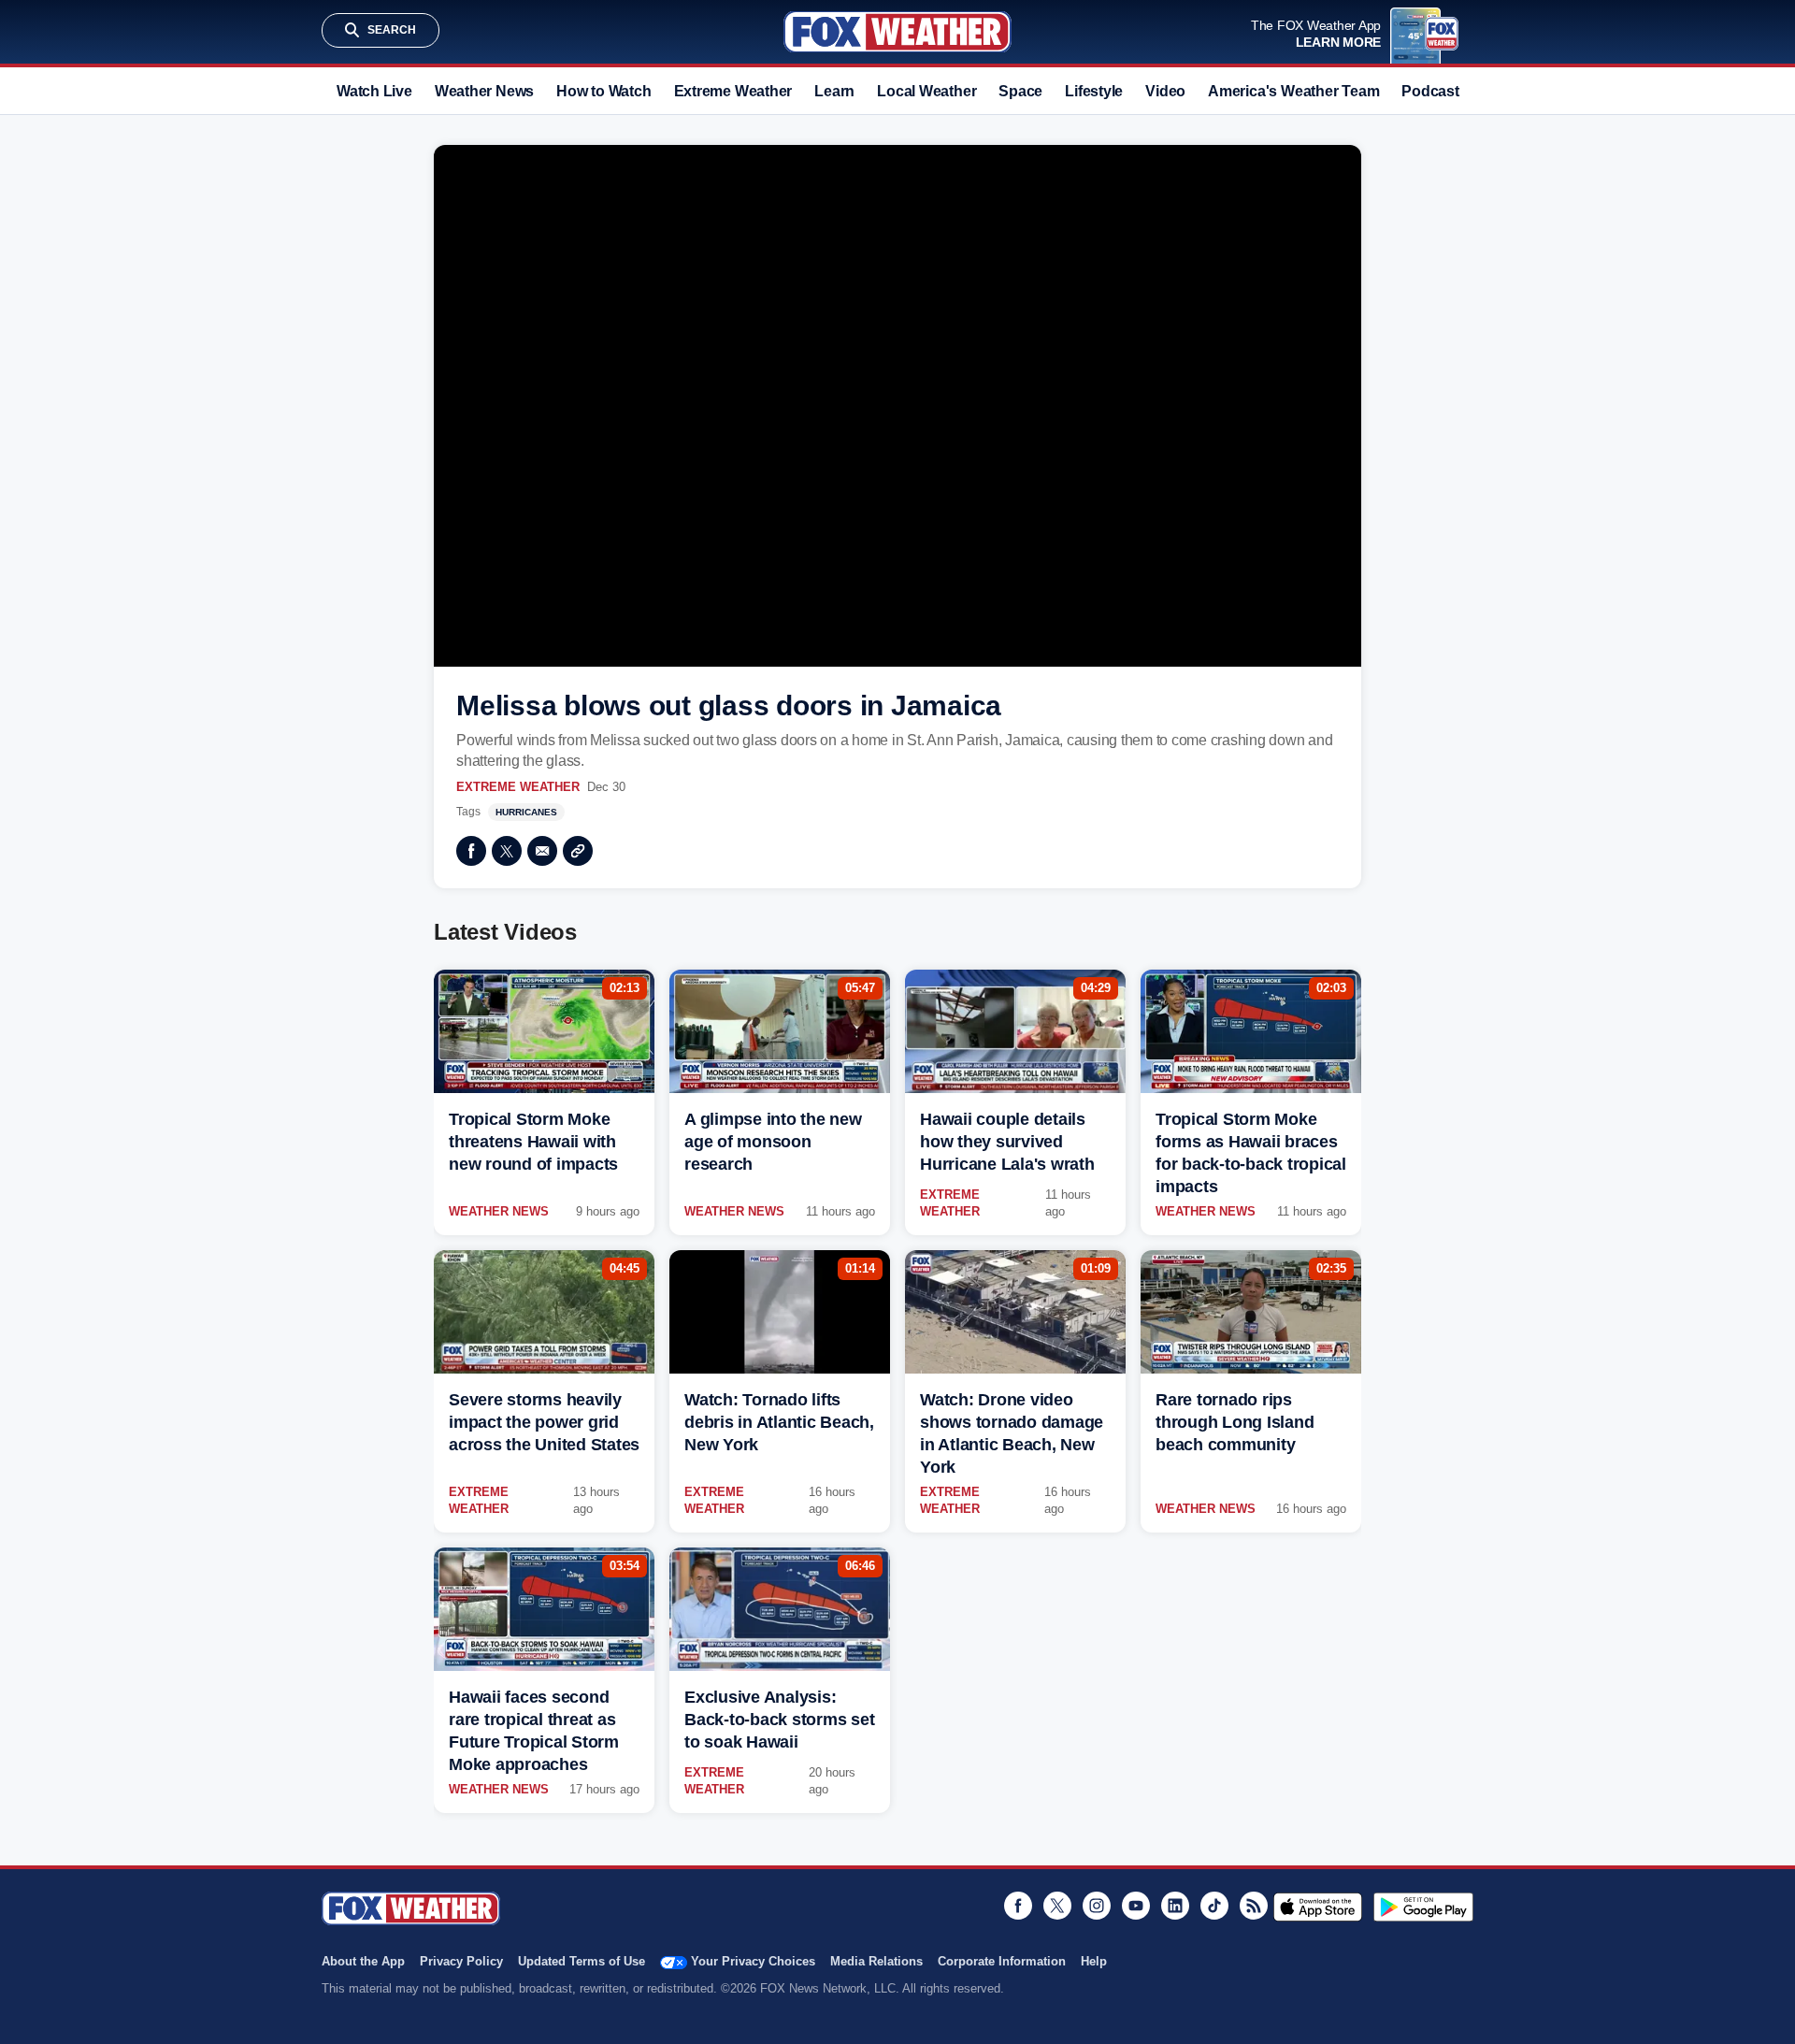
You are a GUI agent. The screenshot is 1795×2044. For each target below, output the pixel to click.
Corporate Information (1002, 1961)
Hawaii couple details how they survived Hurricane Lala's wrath (1007, 1142)
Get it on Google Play (1423, 1907)
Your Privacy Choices (753, 1961)
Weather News (484, 91)
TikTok (1214, 1906)
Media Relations (876, 1961)
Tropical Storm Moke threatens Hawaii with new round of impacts (533, 1142)
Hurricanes (526, 812)
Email (542, 851)
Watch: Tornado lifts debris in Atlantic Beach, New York (779, 1422)
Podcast (1430, 91)
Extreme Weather (733, 91)
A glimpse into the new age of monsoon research (773, 1142)
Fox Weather (897, 32)
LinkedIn (1175, 1906)
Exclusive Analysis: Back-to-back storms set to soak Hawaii (779, 1720)
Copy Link (578, 851)
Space (1020, 91)
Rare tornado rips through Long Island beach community (1235, 1422)
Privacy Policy (461, 1961)
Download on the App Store (1318, 1907)
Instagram (1097, 1906)
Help (1094, 1961)
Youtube (1136, 1906)
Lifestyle (1094, 91)
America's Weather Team (1293, 91)
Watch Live (374, 91)
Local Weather (926, 91)
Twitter (507, 851)
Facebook (471, 851)
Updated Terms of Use (582, 1961)
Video (1165, 91)
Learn (834, 91)
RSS (1254, 1906)
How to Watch (603, 91)
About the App (363, 1961)
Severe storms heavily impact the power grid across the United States (544, 1422)
